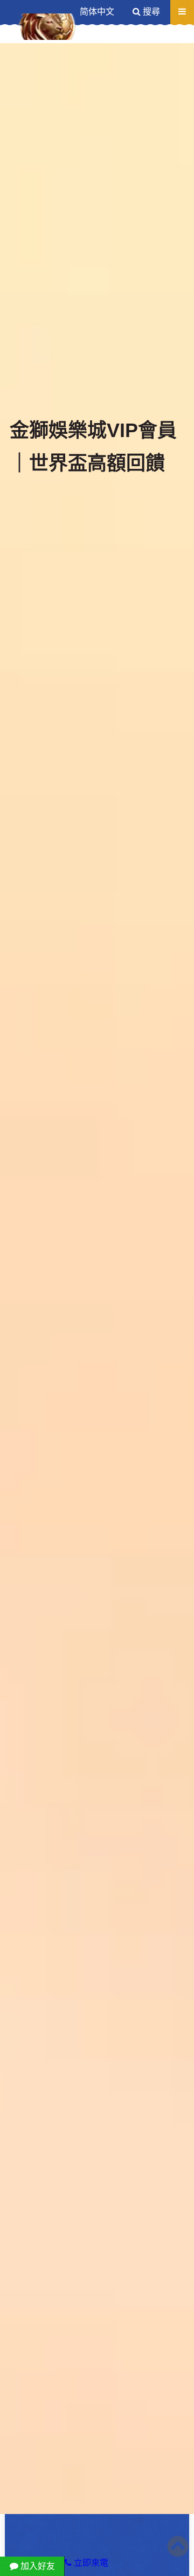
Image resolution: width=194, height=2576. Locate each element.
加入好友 (37, 2566)
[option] (97, 1279)
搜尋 (150, 12)
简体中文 (97, 12)
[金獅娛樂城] (48, 27)
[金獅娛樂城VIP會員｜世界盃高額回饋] (97, 1279)
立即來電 (90, 2563)
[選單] (182, 12)
